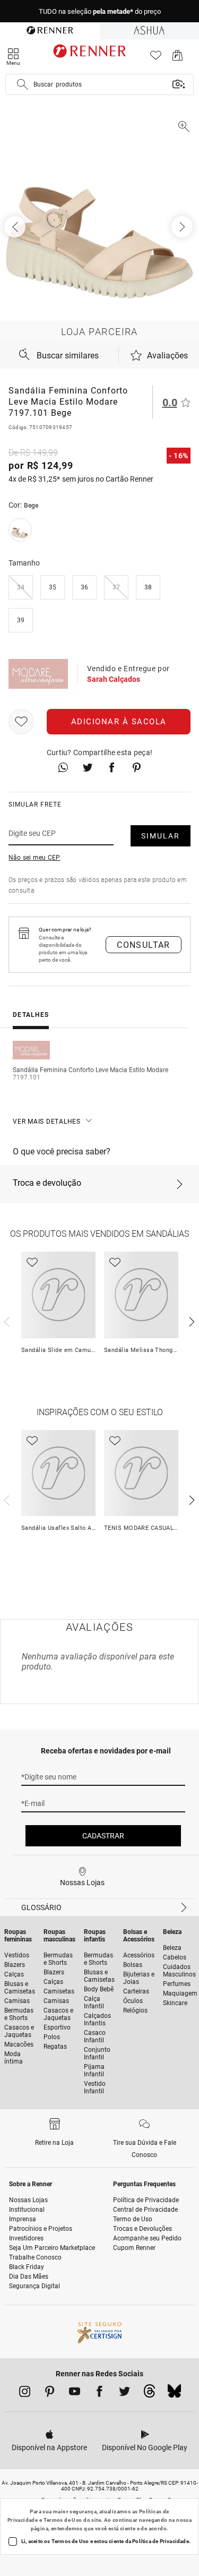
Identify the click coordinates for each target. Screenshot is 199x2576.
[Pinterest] (50, 2393)
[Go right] (183, 227)
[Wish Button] (21, 722)
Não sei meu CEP (34, 858)
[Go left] (16, 227)
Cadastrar (103, 1836)
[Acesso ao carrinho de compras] (178, 58)
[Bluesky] (174, 2394)
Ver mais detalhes (47, 1122)
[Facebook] (99, 2393)
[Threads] (149, 2394)
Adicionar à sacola (119, 722)
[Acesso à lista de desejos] (156, 58)
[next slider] (5, 1321)
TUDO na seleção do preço (100, 11)
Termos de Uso (63, 2520)
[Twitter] (124, 2393)
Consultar (144, 945)
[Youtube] (75, 2393)
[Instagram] (25, 2393)
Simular (161, 836)
